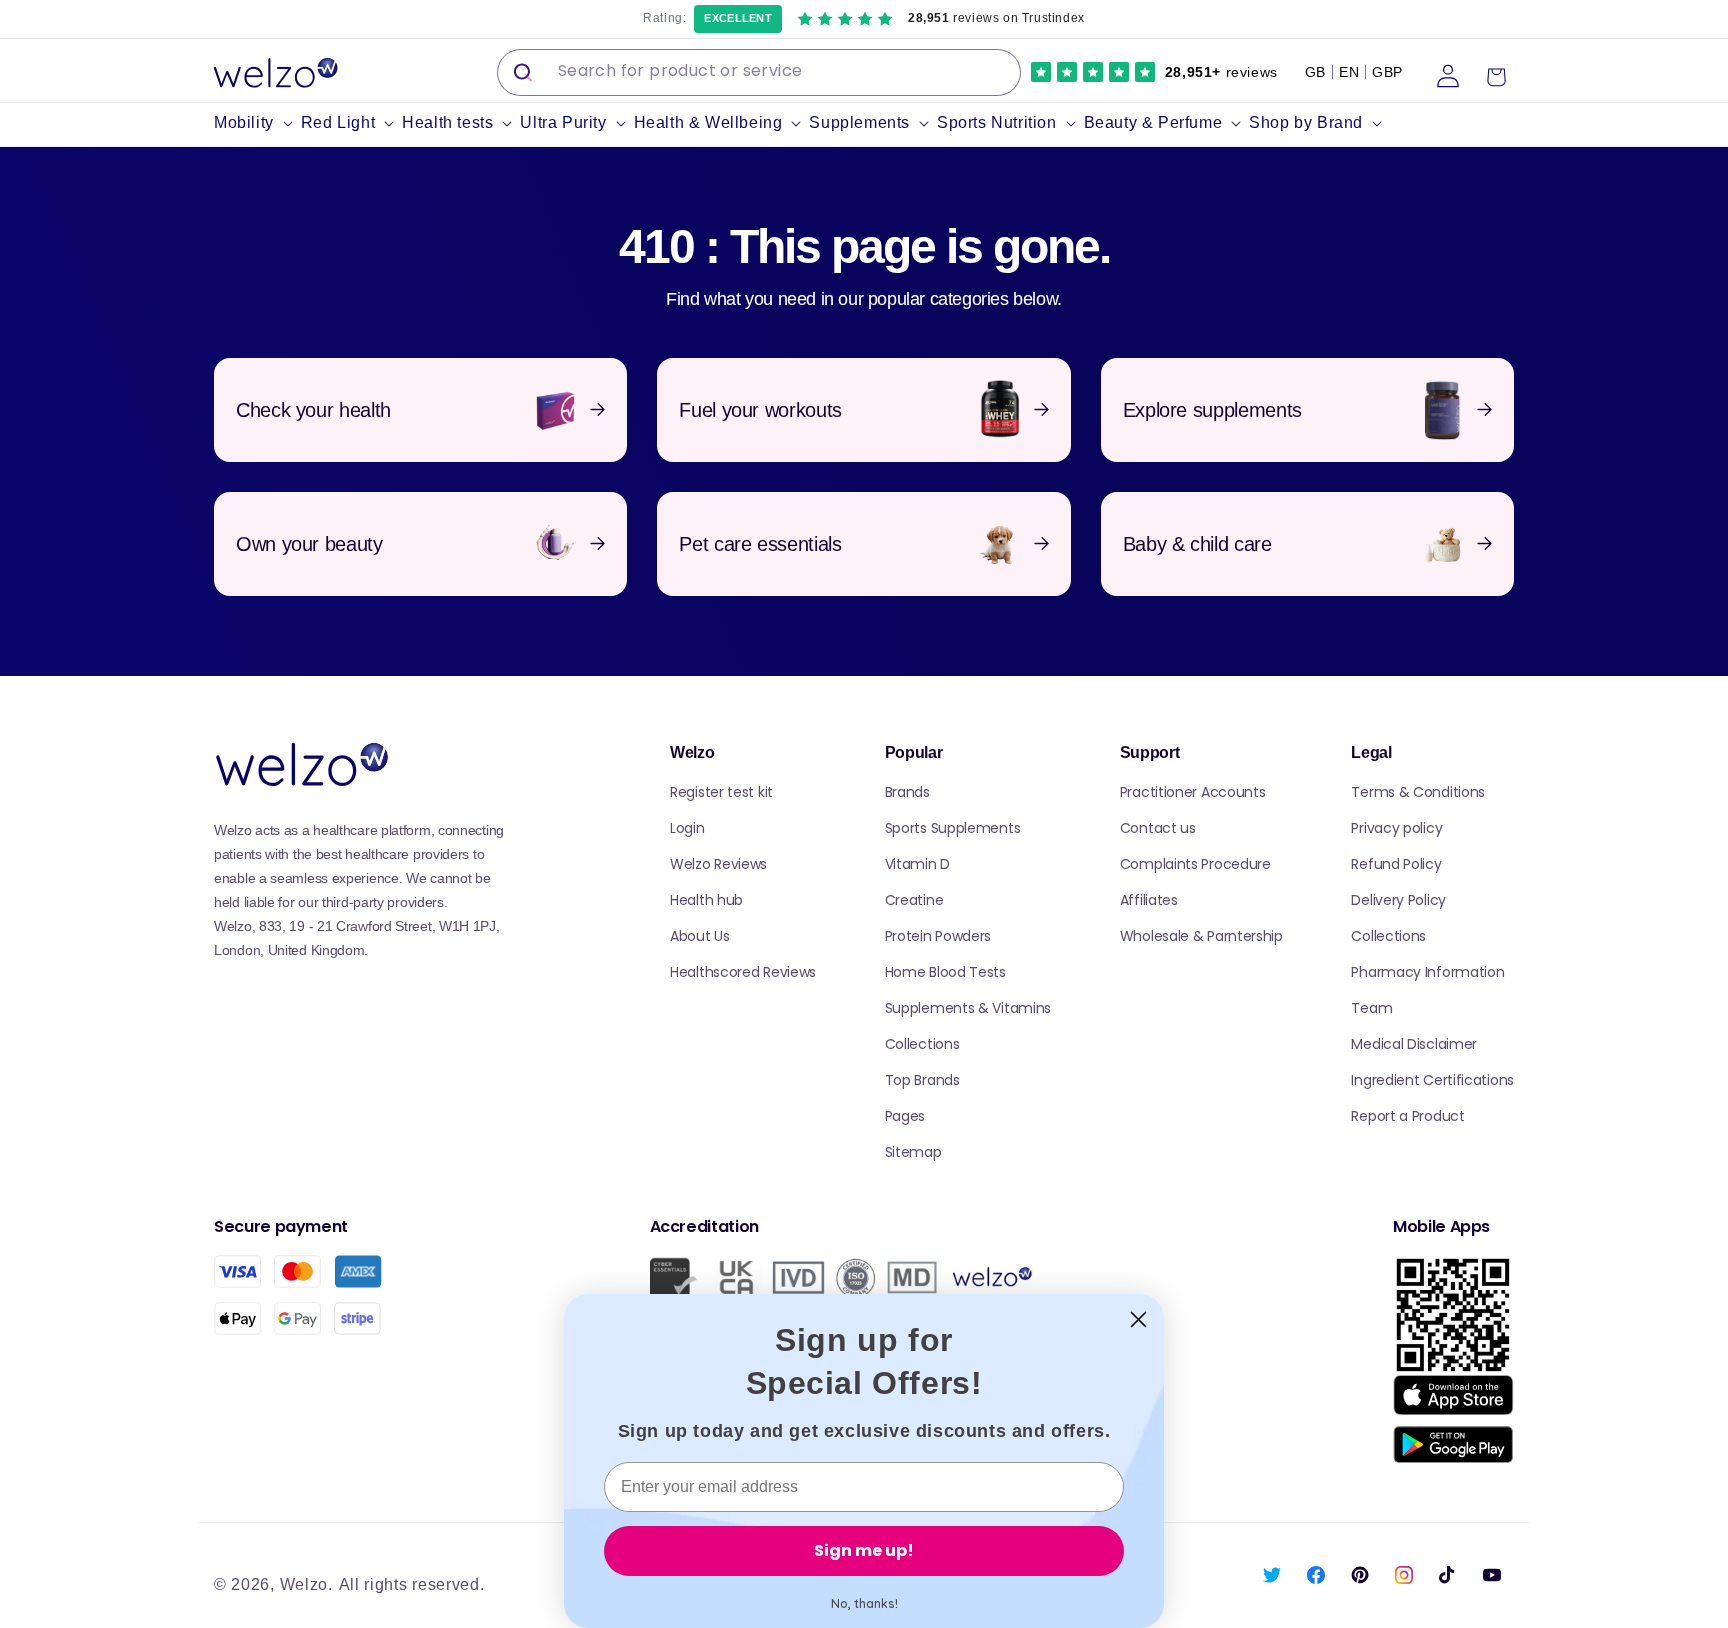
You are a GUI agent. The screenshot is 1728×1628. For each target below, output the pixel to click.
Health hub (706, 900)
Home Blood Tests (945, 972)
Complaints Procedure (1195, 864)
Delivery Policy (1398, 900)
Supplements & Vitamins (968, 1008)
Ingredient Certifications (1432, 1080)
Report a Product (1407, 1116)
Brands (907, 792)
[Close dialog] (1138, 1319)
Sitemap (913, 1152)
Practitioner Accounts (1193, 792)
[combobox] (759, 72)
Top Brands (922, 1080)
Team (1371, 1008)
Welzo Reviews (718, 864)
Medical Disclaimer (1414, 1044)
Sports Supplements (953, 828)
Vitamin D (917, 864)
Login (687, 828)
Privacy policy (1396, 828)
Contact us (1158, 828)
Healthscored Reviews (743, 972)
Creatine (914, 900)
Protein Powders (938, 936)
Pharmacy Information (1427, 972)
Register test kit (721, 792)
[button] (257, 123)
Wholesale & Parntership (1201, 936)
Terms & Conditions (1418, 792)
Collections (922, 1044)
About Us (700, 936)
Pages (905, 1116)
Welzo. (306, 1584)
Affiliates (1149, 900)
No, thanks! (864, 1603)
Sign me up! (864, 1550)
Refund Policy (1396, 864)
